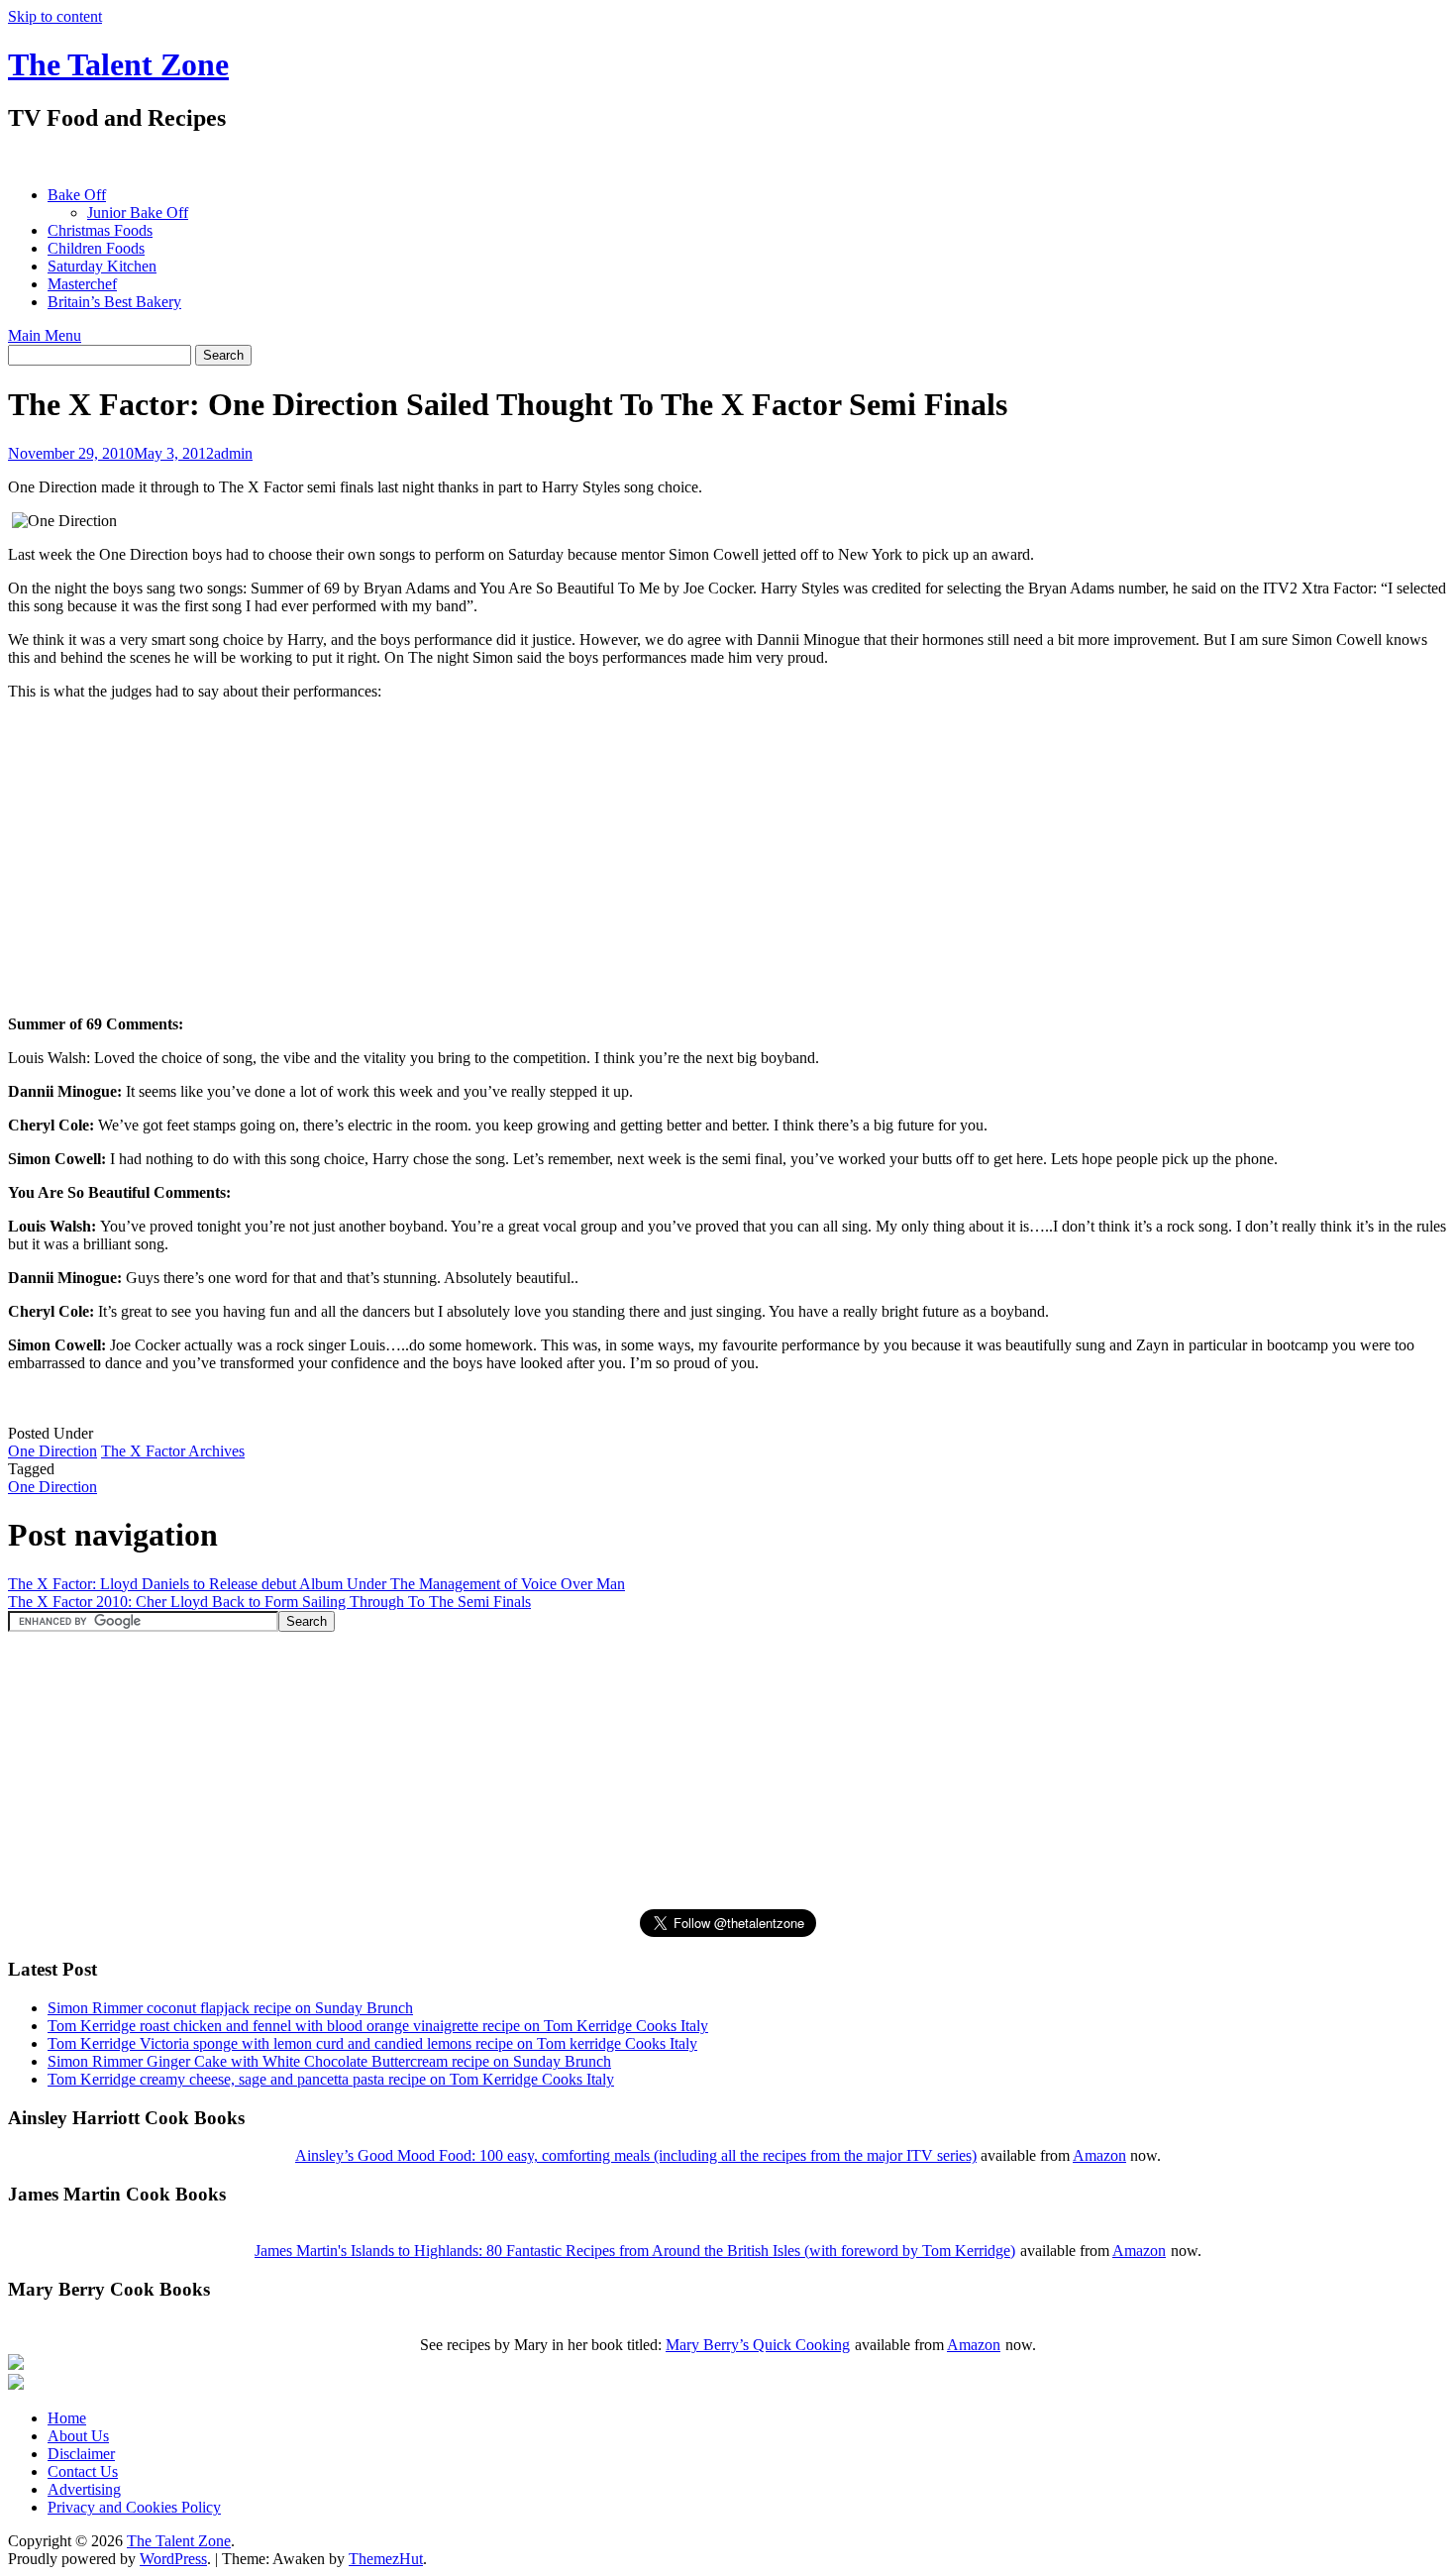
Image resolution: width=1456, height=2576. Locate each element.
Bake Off (77, 195)
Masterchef (82, 284)
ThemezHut (386, 2559)
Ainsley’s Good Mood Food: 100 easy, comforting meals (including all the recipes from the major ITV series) (636, 2155)
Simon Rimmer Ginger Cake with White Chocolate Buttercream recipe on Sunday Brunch (329, 2061)
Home (67, 2418)
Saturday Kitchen (102, 266)
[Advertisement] (368, 159)
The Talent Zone (118, 64)
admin (233, 453)
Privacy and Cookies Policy (134, 2507)
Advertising (84, 2489)
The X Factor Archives (173, 1451)
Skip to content (55, 16)
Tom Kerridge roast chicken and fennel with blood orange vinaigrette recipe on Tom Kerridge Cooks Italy (378, 2026)
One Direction (52, 1451)
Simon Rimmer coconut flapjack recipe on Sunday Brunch (230, 2008)
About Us (78, 2436)
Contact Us (83, 2471)
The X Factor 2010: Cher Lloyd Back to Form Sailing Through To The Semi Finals (269, 1602)
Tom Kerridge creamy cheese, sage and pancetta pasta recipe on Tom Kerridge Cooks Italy (331, 2079)
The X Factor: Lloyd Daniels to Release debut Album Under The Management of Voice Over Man (316, 1584)
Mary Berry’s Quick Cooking (758, 2345)
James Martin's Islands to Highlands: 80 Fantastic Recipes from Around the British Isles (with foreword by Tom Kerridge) (635, 2251)
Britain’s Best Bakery (114, 302)
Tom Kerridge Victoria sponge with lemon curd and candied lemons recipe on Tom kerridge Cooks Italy (372, 2043)
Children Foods (96, 248)
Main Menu (45, 335)
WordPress (173, 2559)
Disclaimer (81, 2454)
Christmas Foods (100, 230)
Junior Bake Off (138, 213)
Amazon (1099, 2155)
